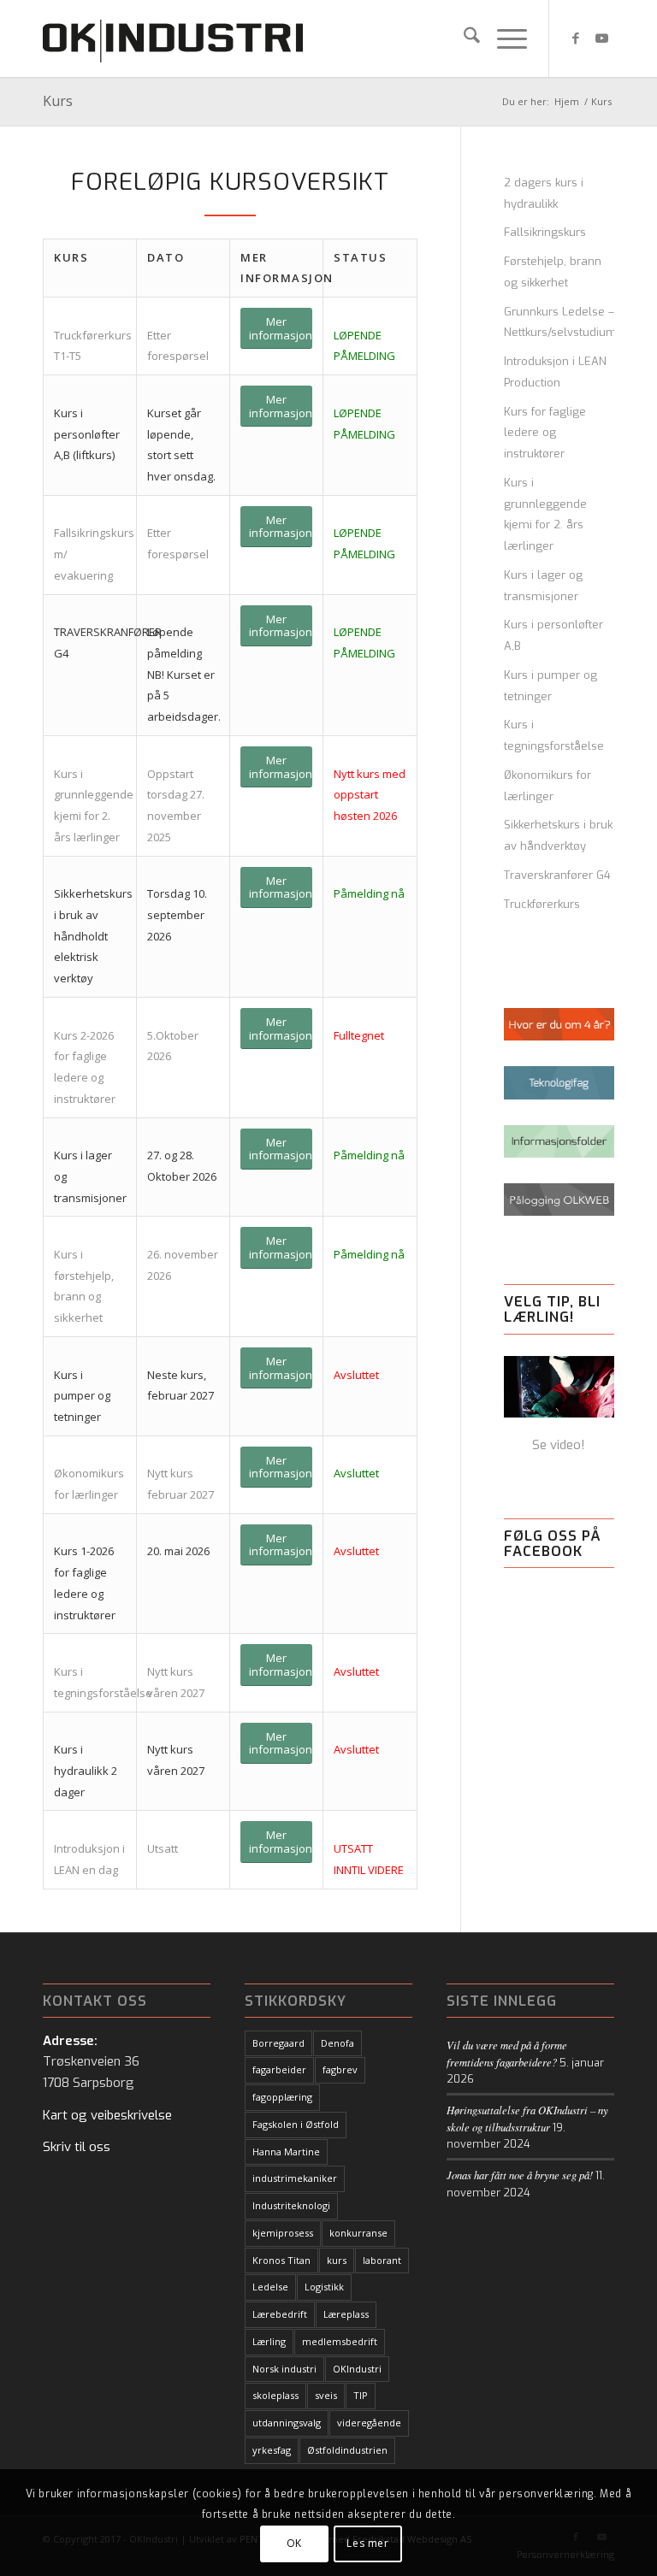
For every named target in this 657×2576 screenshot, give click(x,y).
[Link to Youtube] (601, 38)
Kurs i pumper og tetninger (550, 686)
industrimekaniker (295, 2178)
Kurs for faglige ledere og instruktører (545, 433)
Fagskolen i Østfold (296, 2124)
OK (294, 2543)
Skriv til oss (77, 2147)
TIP (361, 2395)
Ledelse (270, 2287)
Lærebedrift (280, 2314)
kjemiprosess (283, 2233)
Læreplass (346, 2314)
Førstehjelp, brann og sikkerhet (553, 272)
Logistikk (324, 2287)
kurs (337, 2260)
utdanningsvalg (287, 2423)
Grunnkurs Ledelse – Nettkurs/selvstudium (559, 322)
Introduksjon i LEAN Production (555, 372)
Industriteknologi (291, 2205)
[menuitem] (463, 38)
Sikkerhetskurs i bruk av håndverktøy (558, 835)
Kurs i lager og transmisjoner (543, 586)
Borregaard (278, 2043)
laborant (382, 2260)
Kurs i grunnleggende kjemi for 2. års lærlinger (545, 514)
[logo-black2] (173, 38)
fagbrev (340, 2069)
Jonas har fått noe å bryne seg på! (520, 2175)
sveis (326, 2395)
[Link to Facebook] (576, 38)
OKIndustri (357, 2369)
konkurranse (358, 2233)
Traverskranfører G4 (557, 875)
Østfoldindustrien (347, 2450)
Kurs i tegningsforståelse (554, 735)
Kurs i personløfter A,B (553, 635)
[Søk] (463, 38)
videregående (369, 2423)
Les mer (367, 2543)
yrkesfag (272, 2450)
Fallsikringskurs (545, 232)
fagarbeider (279, 2069)
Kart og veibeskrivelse (107, 2115)
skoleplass (275, 2395)
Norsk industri (284, 2369)
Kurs (58, 101)
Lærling (269, 2341)
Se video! (559, 1445)
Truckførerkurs (542, 904)
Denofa (337, 2043)
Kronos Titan (281, 2260)
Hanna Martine (286, 2152)
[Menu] (503, 38)
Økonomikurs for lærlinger (547, 786)
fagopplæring (282, 2097)
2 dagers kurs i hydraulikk (544, 193)
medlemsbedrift (340, 2341)
